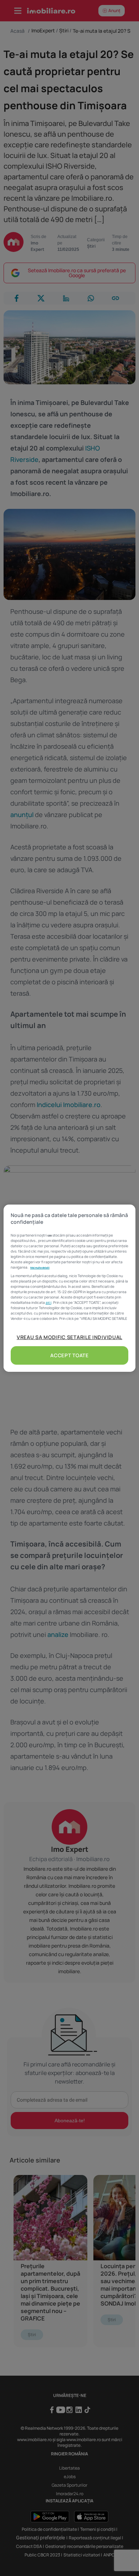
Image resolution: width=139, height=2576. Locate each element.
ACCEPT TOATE (69, 1355)
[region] (70, 1288)
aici (48, 1302)
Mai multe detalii (40, 1268)
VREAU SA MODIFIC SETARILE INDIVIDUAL (69, 1337)
